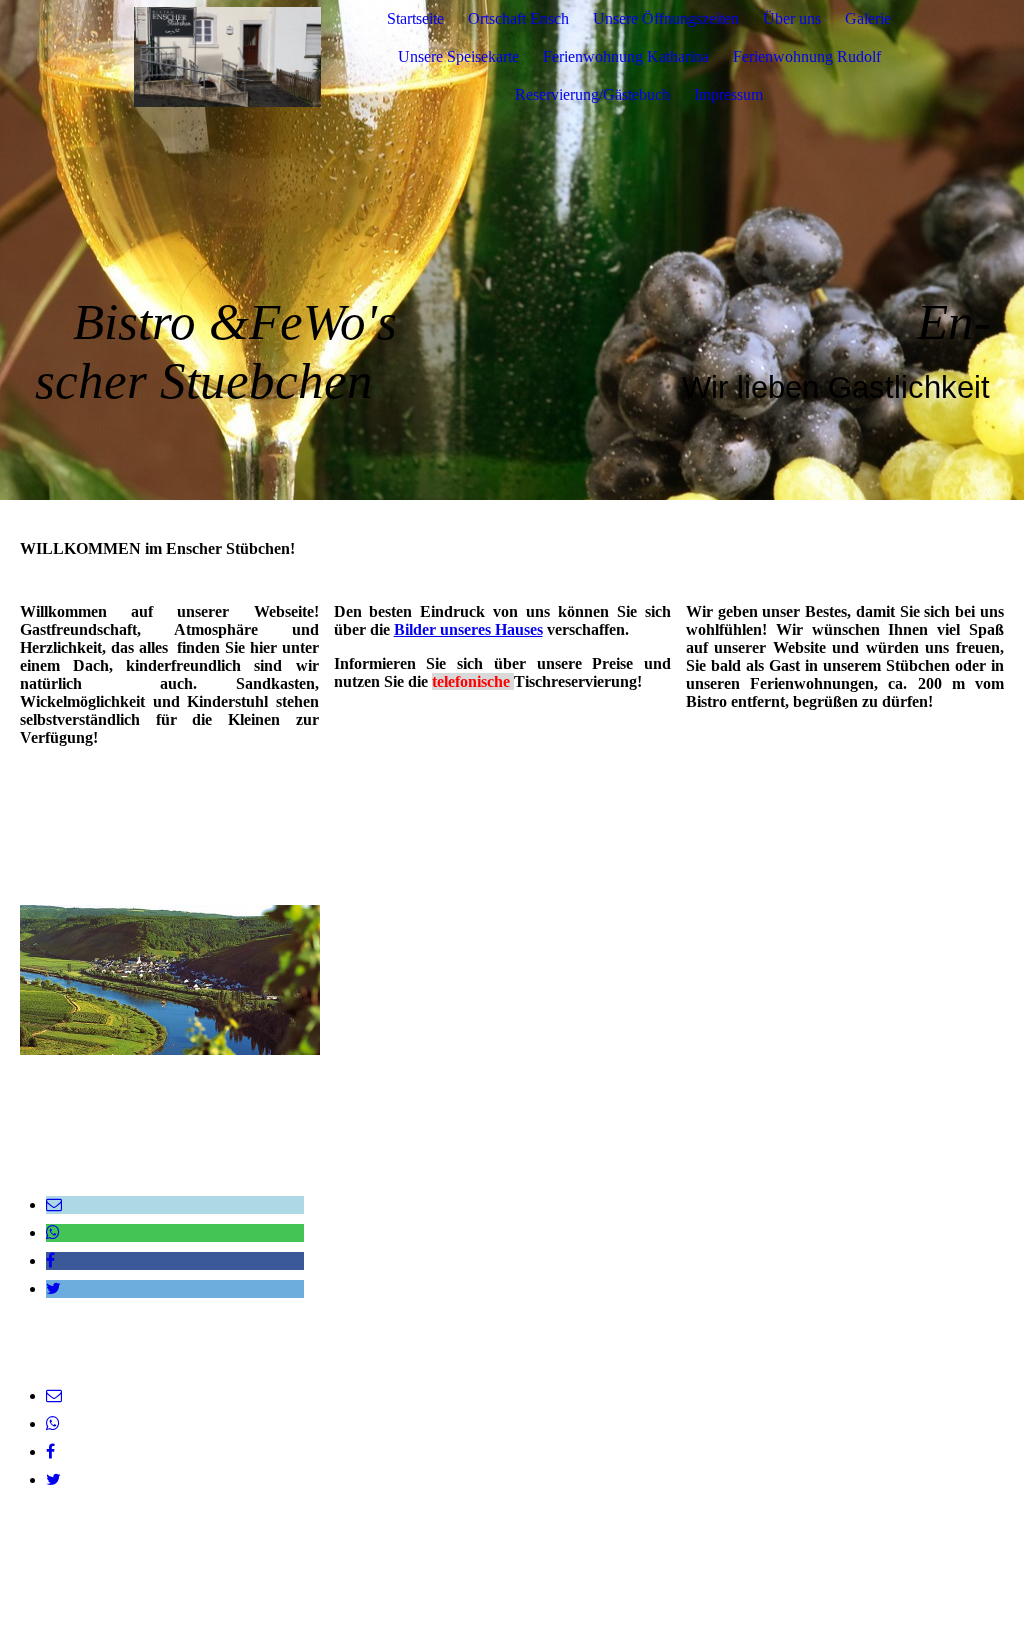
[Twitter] (53, 1288)
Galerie (868, 18)
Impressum (728, 94)
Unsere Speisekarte (458, 56)
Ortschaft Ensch (518, 18)
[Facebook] (50, 1260)
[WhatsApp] (53, 1232)
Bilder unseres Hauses (468, 629)
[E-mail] (54, 1204)
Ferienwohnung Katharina (626, 56)
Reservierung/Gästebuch (592, 94)
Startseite (415, 18)
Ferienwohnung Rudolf (807, 56)
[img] (227, 57)
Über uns (792, 18)
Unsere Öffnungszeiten (666, 18)
